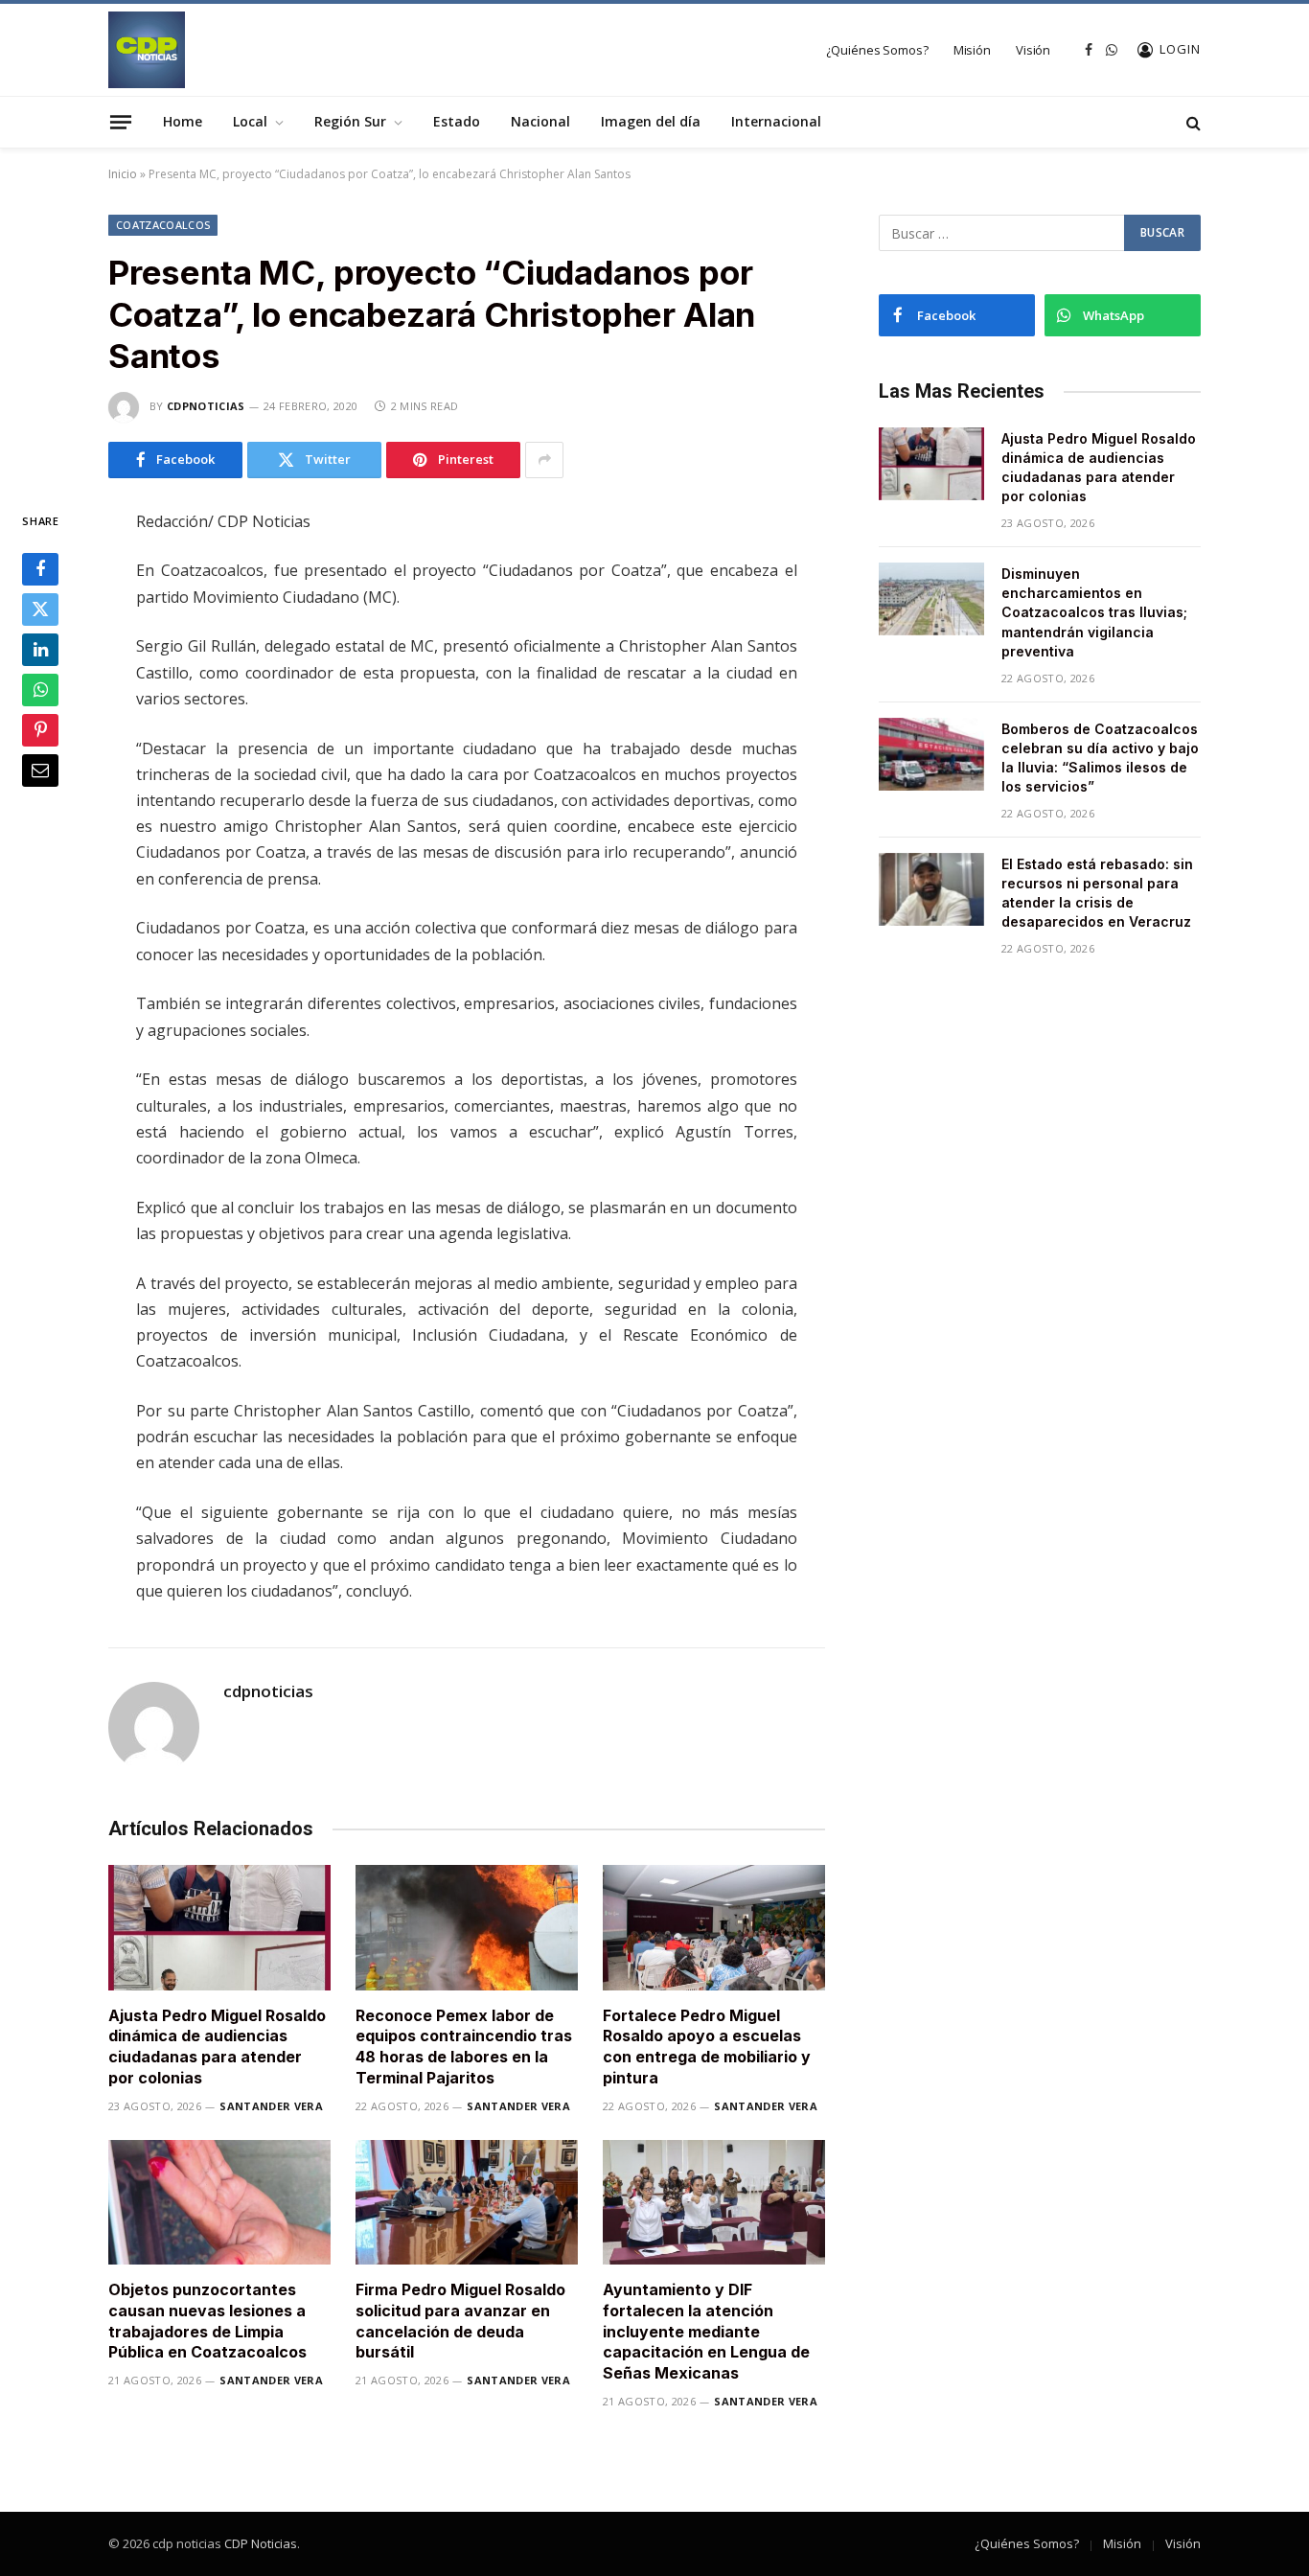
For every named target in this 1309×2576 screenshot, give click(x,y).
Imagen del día (651, 121)
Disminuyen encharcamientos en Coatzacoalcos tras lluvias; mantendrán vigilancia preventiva (1094, 612)
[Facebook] (40, 569)
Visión (1033, 50)
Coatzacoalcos (163, 225)
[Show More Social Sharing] (544, 460)
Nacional (540, 121)
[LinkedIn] (40, 650)
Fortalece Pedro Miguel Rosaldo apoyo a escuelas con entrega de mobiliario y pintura (707, 2047)
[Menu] (121, 122)
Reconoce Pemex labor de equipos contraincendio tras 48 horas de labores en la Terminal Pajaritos (464, 2047)
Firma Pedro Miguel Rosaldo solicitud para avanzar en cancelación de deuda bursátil (460, 2321)
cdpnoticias (206, 406)
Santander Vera (271, 2106)
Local (250, 121)
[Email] (40, 770)
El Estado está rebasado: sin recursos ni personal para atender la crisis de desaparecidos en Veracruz (1097, 893)
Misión (972, 50)
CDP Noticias (261, 2543)
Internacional (776, 121)
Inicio (123, 174)
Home (183, 121)
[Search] (1192, 122)
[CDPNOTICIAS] (147, 50)
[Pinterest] (40, 730)
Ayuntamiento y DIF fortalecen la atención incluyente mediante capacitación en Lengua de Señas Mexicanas (706, 2331)
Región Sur (350, 121)
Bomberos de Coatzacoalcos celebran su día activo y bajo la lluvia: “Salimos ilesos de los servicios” (1100, 758)
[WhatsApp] (40, 690)
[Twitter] (40, 609)
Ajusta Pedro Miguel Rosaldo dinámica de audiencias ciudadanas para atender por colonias (217, 2047)
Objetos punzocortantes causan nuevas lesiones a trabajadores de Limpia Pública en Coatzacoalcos (207, 2321)
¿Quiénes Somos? (877, 50)
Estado (457, 121)
